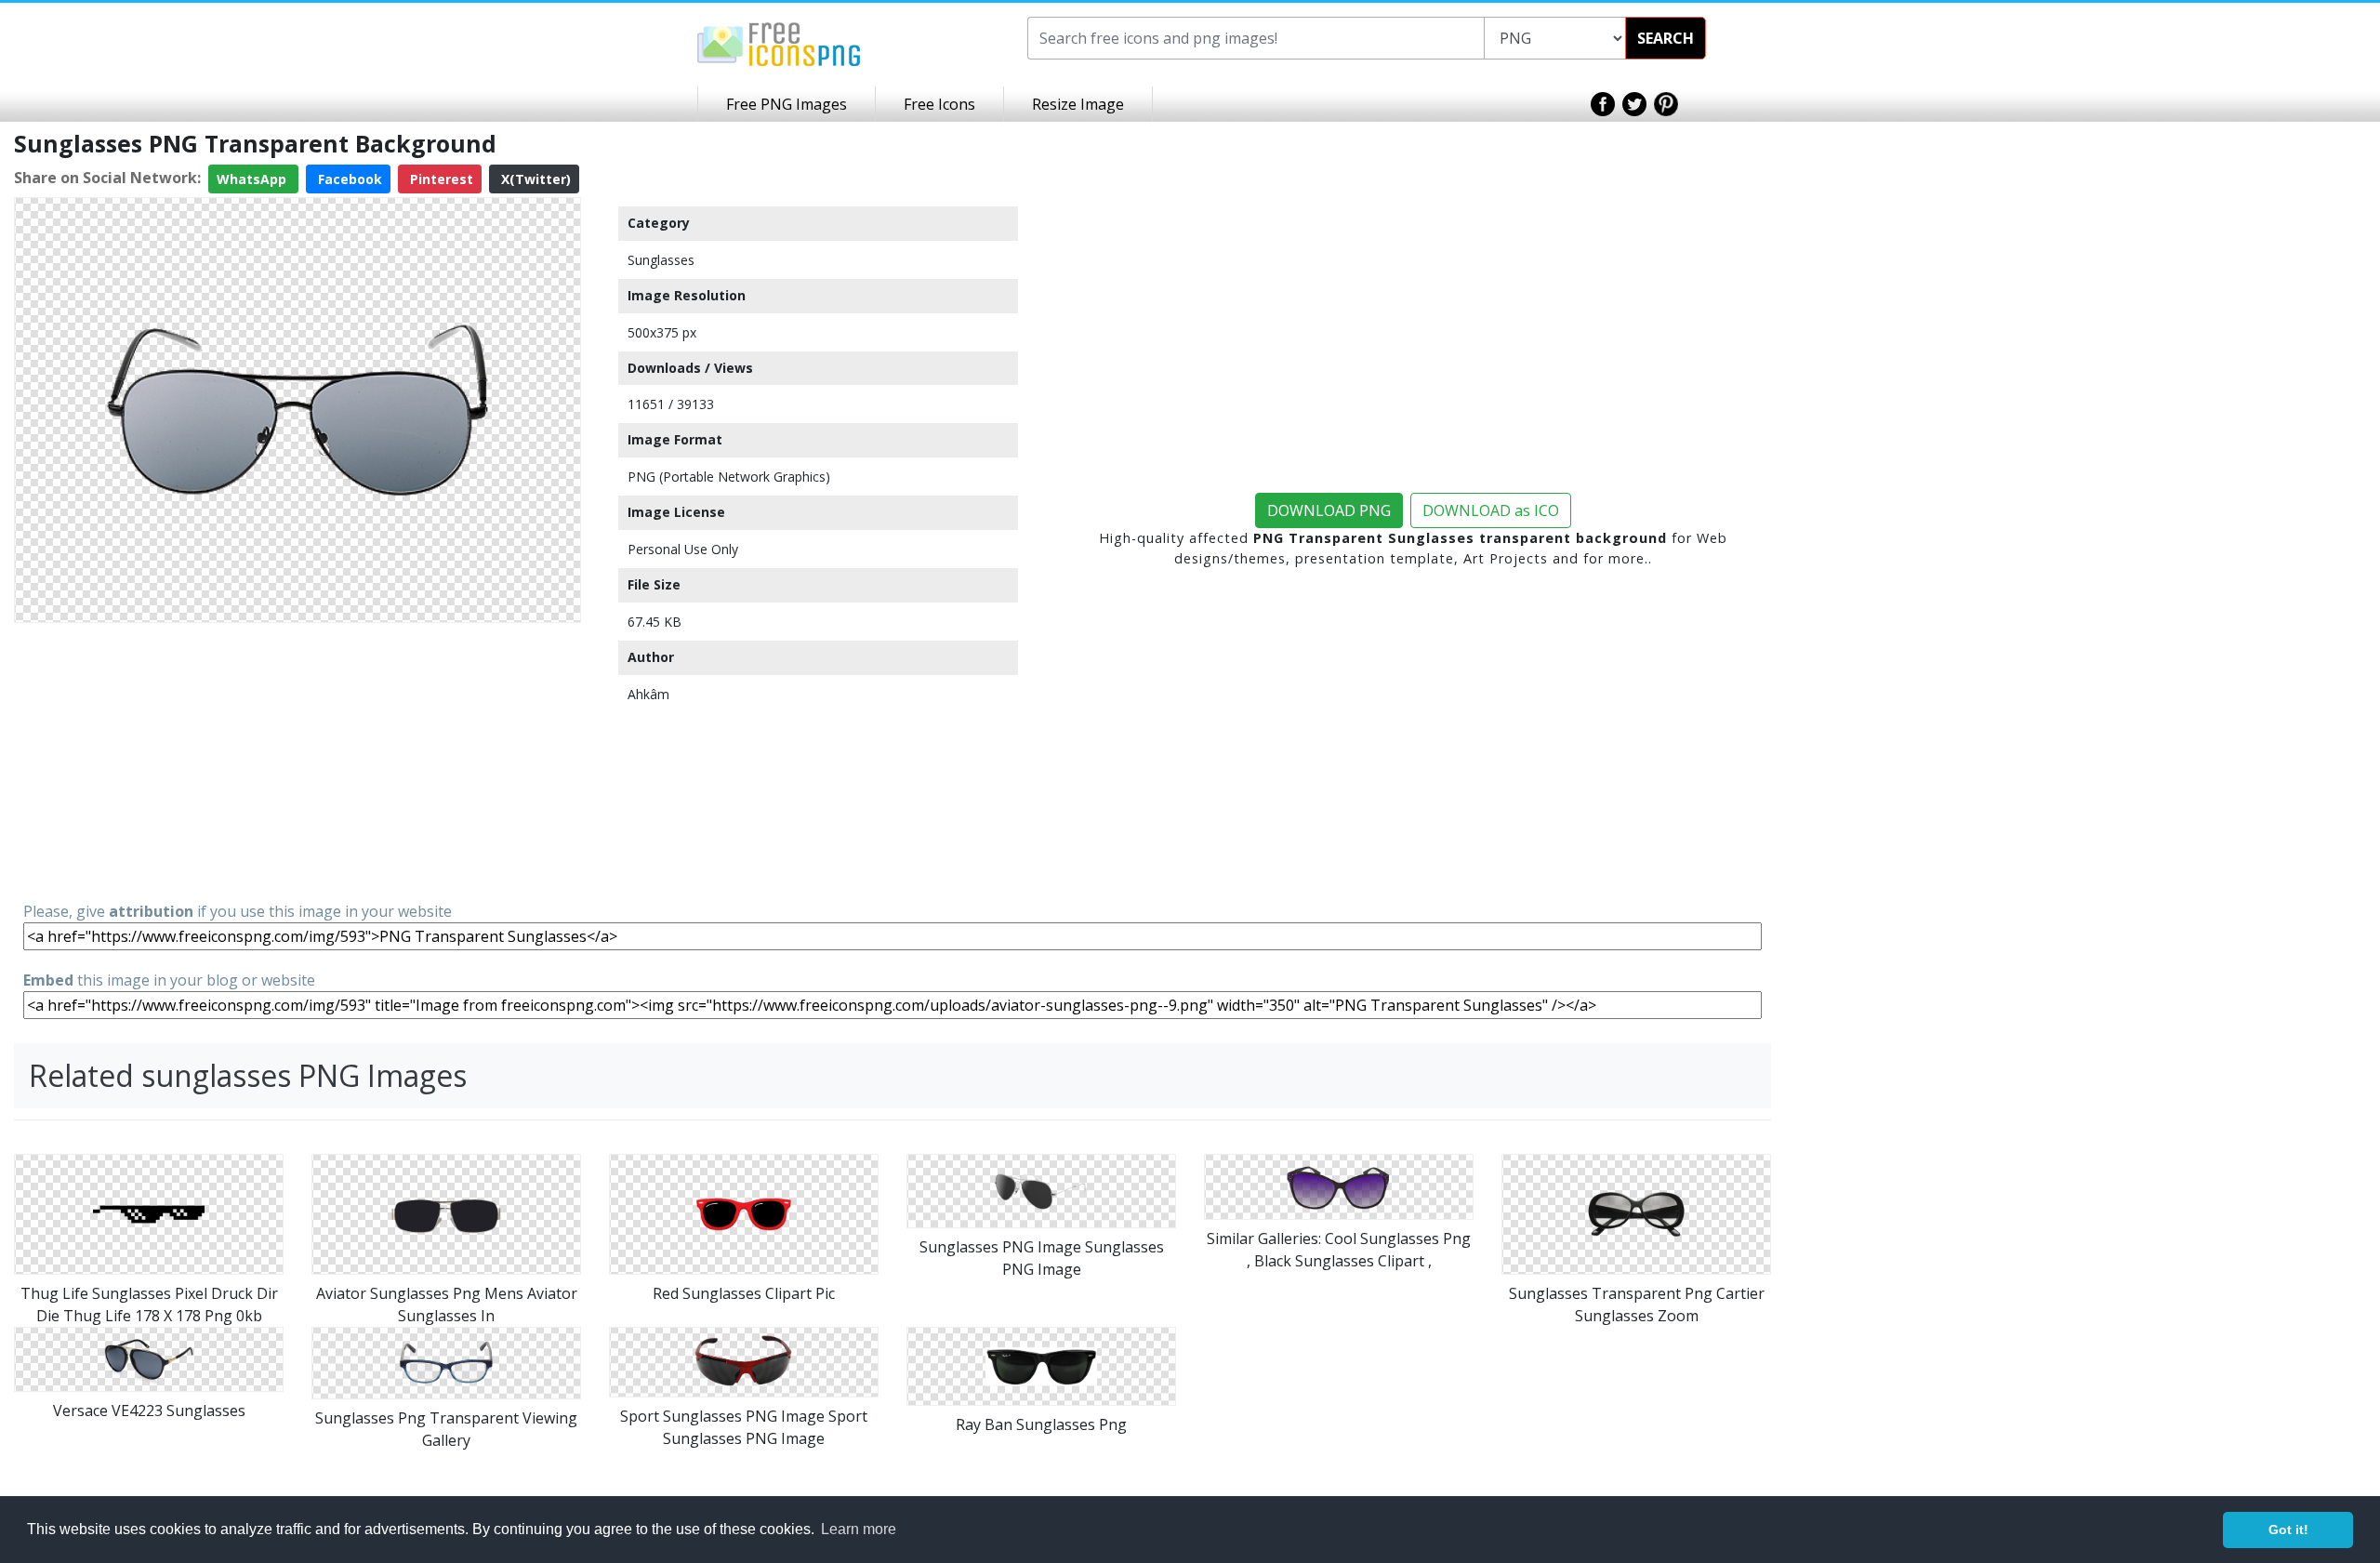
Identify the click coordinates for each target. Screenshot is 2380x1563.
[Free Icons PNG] (779, 43)
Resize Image (1078, 104)
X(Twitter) (534, 179)
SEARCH (1666, 38)
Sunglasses (661, 260)
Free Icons (939, 104)
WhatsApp (253, 179)
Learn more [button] (859, 1529)
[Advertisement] (297, 761)
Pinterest (440, 179)
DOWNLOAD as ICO (1491, 510)
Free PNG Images (787, 104)
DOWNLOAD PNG (1329, 510)
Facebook (348, 179)
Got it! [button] (2288, 1530)
